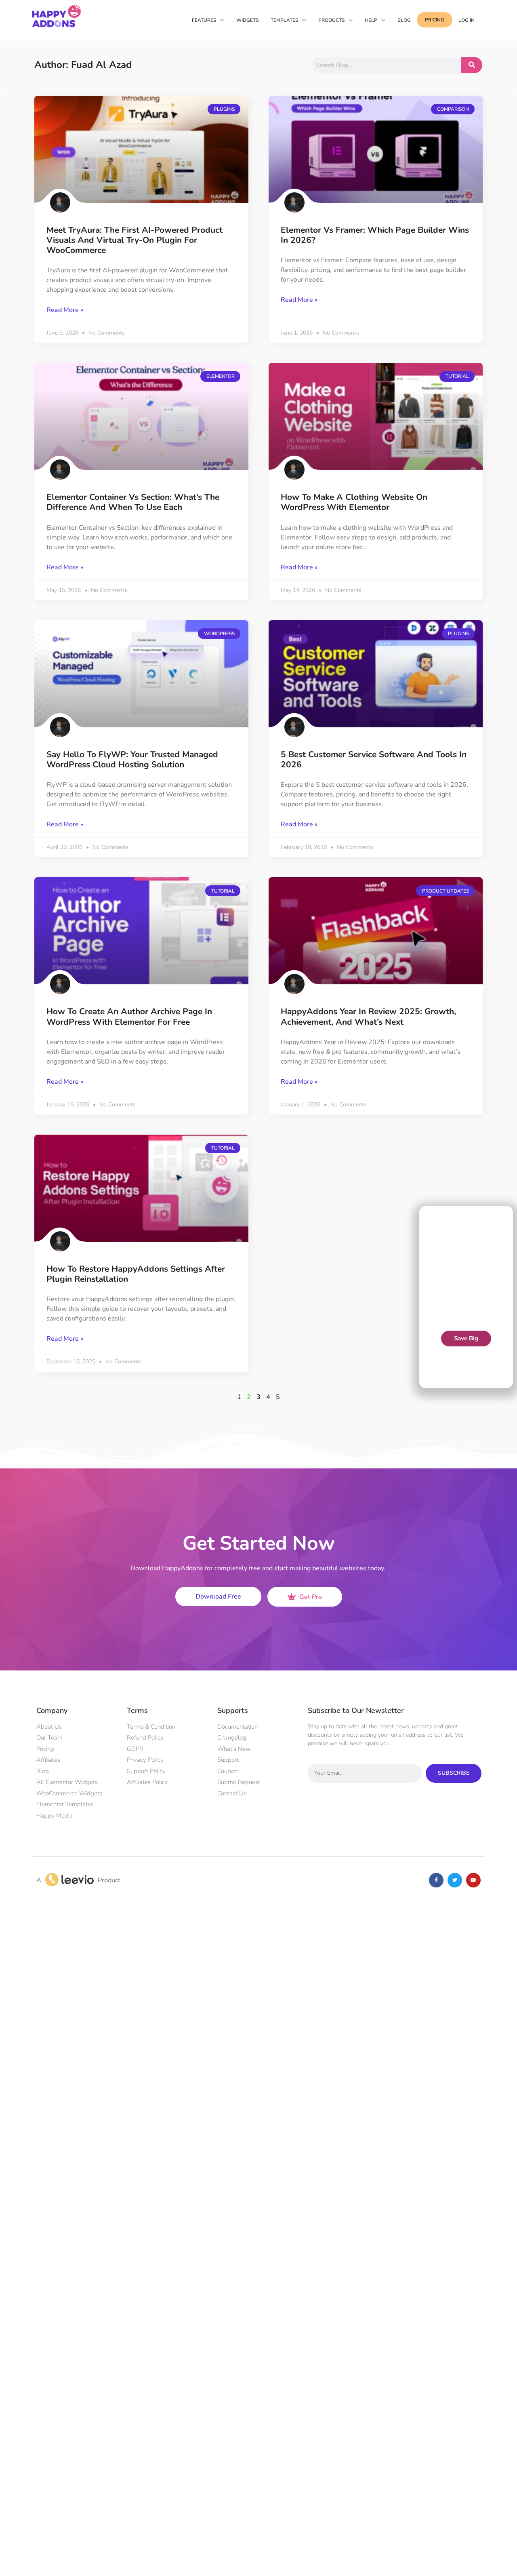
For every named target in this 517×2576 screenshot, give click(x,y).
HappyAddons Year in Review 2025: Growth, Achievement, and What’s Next (368, 1016)
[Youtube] (473, 1880)
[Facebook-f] (436, 1880)
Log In (467, 20)
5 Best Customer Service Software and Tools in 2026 (374, 759)
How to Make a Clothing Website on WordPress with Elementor (354, 502)
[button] (507, 1219)
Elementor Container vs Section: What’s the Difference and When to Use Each (133, 502)
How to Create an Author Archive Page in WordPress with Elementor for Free (129, 1016)
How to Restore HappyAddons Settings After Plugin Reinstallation (136, 1274)
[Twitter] (455, 1880)
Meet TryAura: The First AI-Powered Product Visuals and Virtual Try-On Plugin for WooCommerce (135, 240)
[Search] (472, 65)
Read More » (65, 310)
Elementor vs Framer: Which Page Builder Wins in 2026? (375, 235)
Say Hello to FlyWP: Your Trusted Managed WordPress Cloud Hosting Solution (132, 759)
